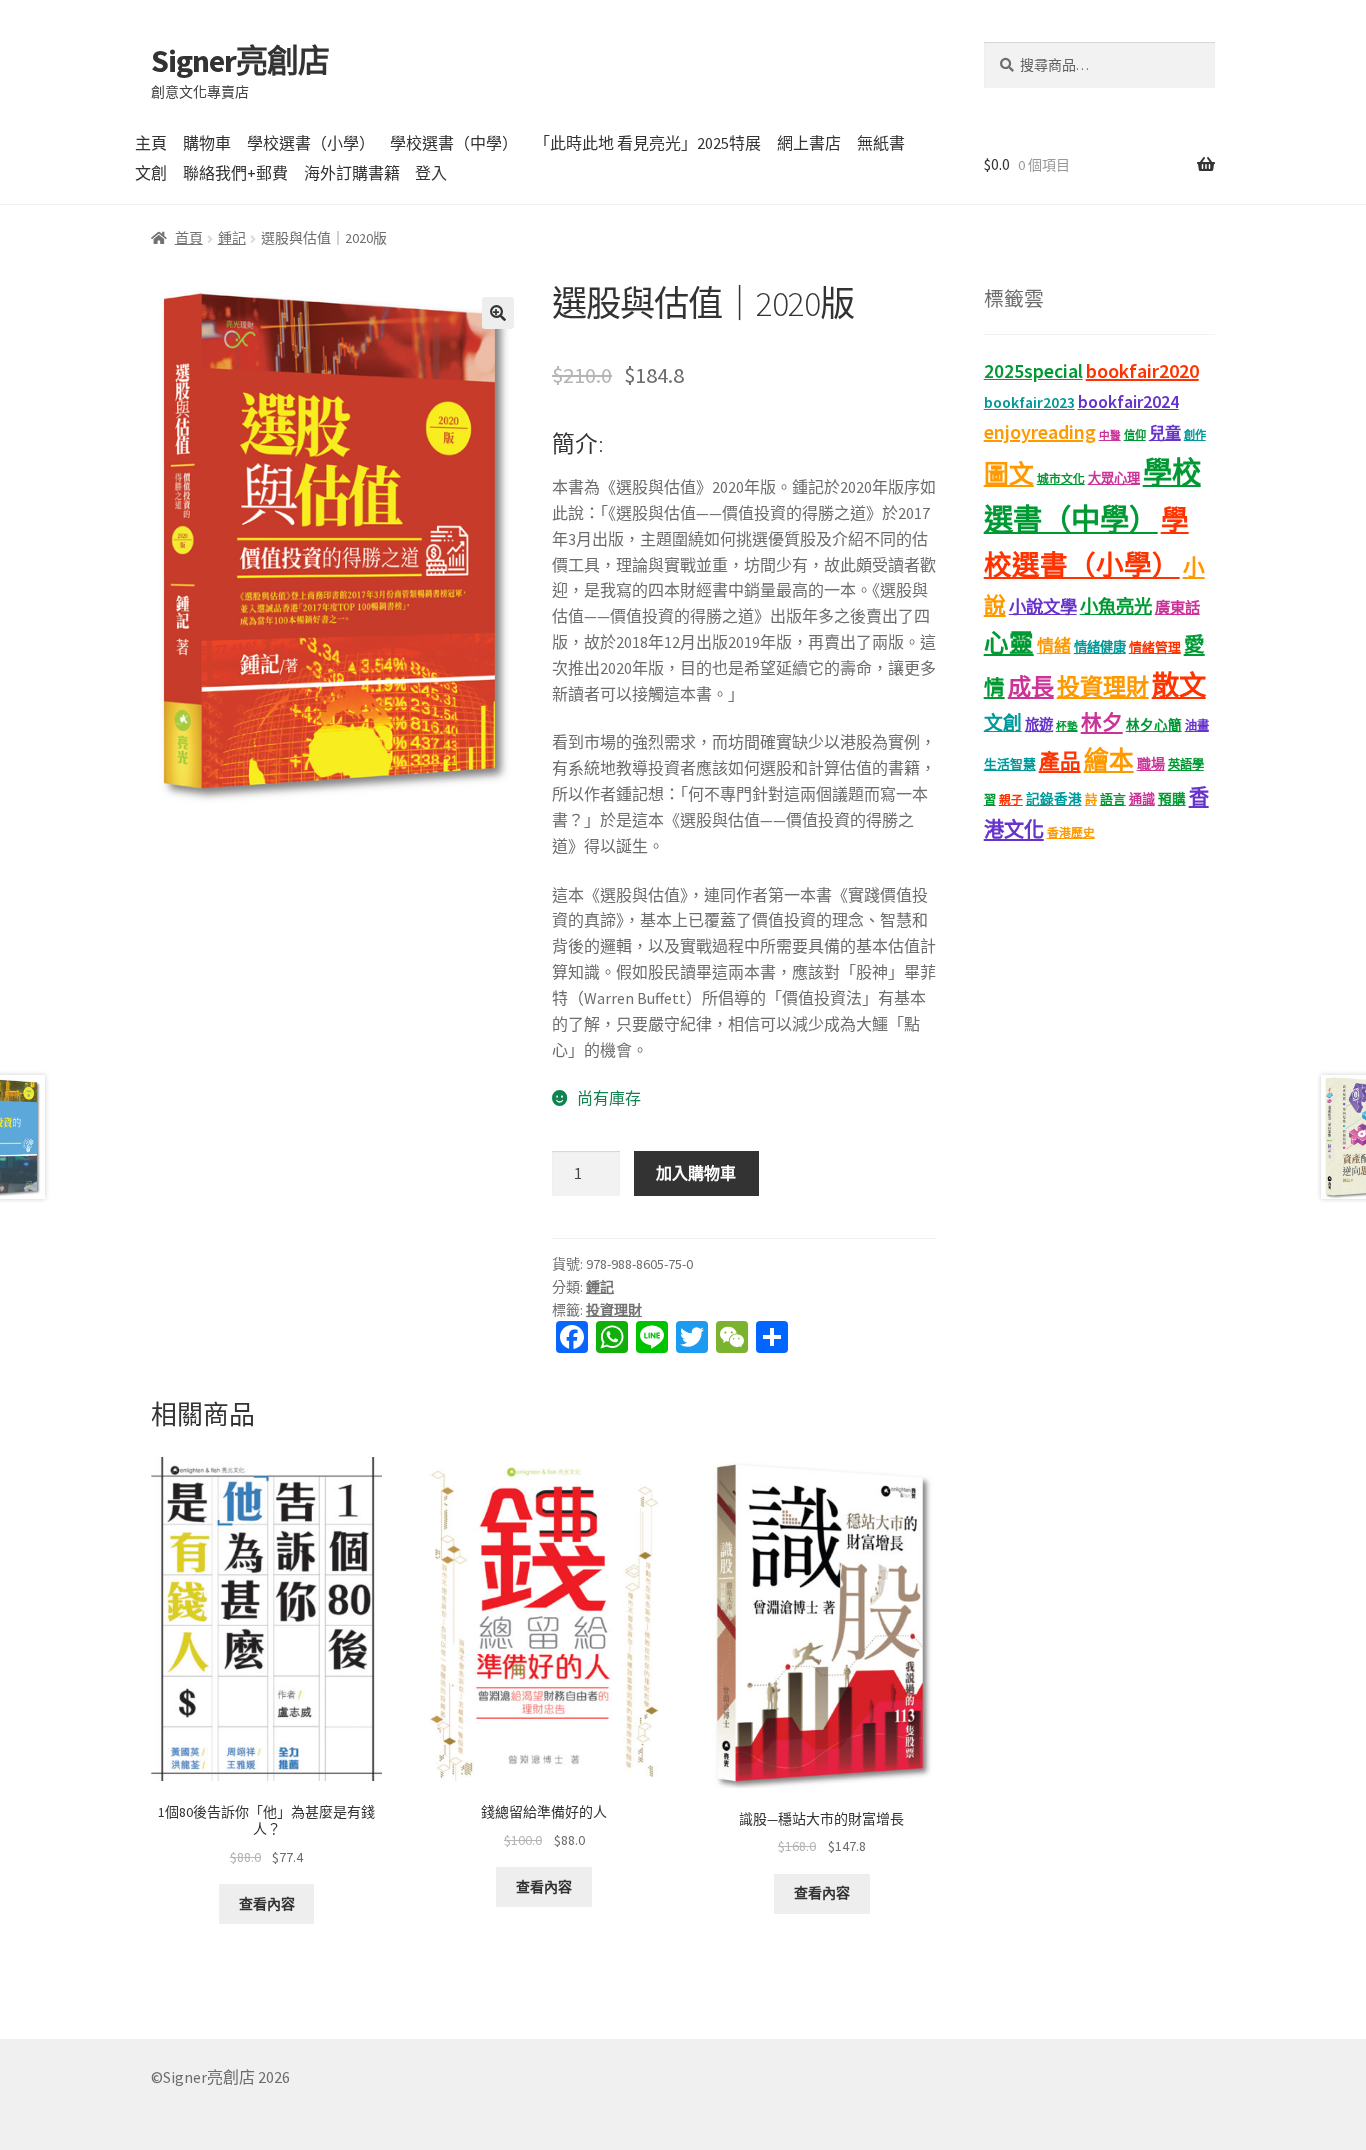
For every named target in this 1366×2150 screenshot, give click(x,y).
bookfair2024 (1128, 402)
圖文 (1009, 474)
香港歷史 (1071, 832)
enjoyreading (1040, 431)
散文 (1179, 685)
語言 (1113, 799)
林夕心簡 (1154, 725)
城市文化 (1061, 478)
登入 (431, 173)
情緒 (1054, 646)
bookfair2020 (1142, 370)
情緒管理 (1155, 647)
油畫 (1197, 725)
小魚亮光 (1116, 606)
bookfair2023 (1029, 402)
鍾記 (232, 238)
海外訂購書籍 (352, 173)
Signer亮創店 (240, 61)
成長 (1031, 686)
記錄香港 (1054, 799)
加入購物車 (696, 1173)
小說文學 (1043, 607)
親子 (1011, 799)
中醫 (1110, 435)
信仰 (1135, 435)
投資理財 (614, 1310)
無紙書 (881, 143)
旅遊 (1039, 725)
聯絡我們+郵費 (235, 173)
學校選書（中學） (454, 143)
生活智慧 (1010, 764)
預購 (1172, 799)
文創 (151, 173)
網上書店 (809, 143)
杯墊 (1067, 726)
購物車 (207, 143)
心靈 (1009, 643)
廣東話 (1177, 607)
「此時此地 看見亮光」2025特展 (647, 143)
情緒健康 (1100, 647)
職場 (1151, 764)
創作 (1195, 435)
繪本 (1109, 760)
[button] (498, 313)
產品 (1060, 762)
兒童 (1165, 433)
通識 (1142, 799)
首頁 (189, 238)
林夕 (1102, 723)
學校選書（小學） (311, 143)
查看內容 (267, 1904)
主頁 (151, 143)
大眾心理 (1114, 478)
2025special (1033, 371)
